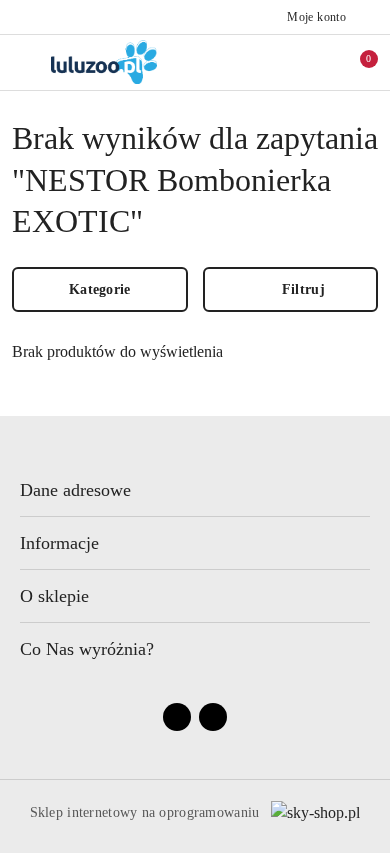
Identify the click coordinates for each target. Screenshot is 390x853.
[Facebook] (177, 717)
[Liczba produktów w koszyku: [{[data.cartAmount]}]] (355, 62)
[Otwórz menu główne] (23, 61)
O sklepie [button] (54, 596)
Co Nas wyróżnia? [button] (87, 649)
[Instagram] (213, 717)
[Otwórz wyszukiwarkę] (271, 62)
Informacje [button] (59, 543)
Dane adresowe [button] (75, 490)
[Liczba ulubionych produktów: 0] (313, 62)
